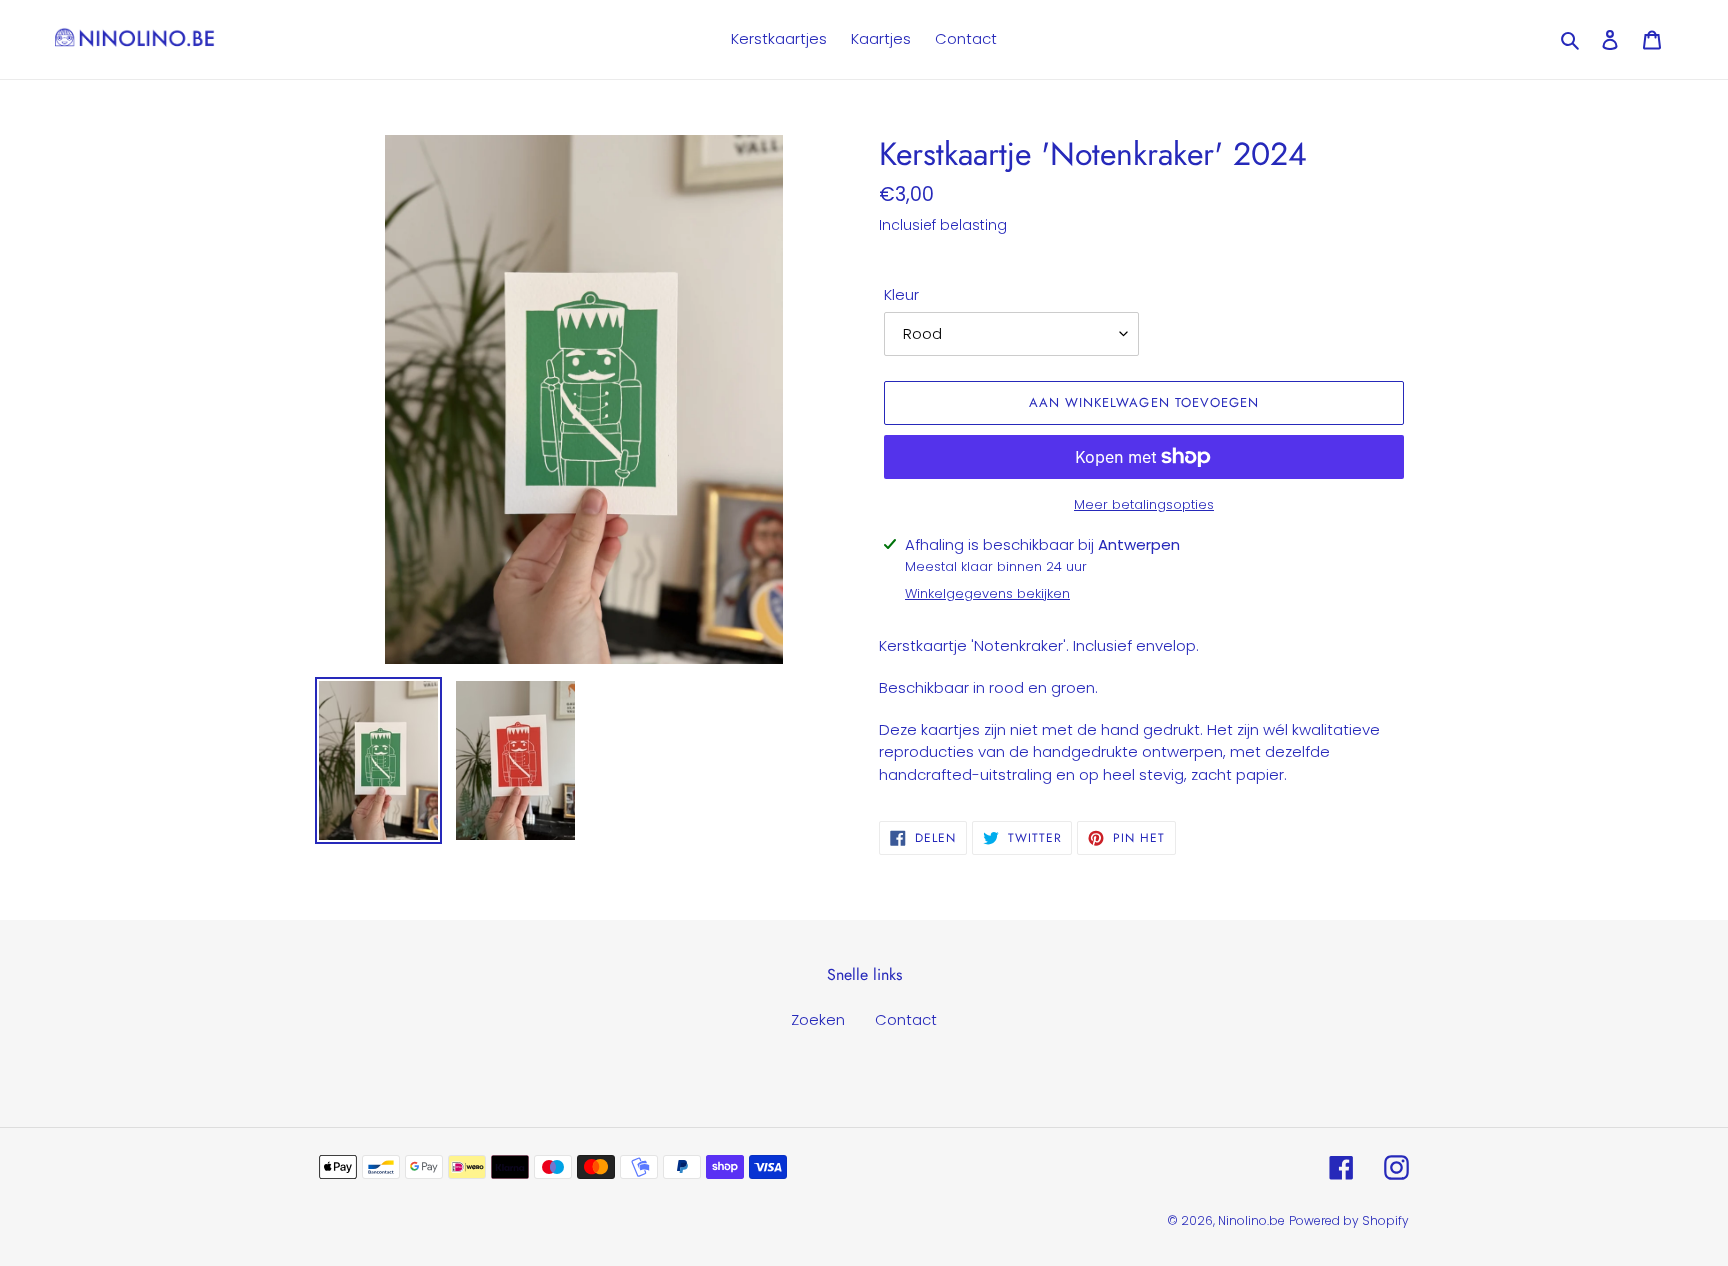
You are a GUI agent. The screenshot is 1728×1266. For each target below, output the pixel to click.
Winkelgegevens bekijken (987, 593)
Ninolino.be (1251, 1220)
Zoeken (818, 1019)
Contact (906, 1019)
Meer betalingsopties (1144, 504)
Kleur (901, 294)
